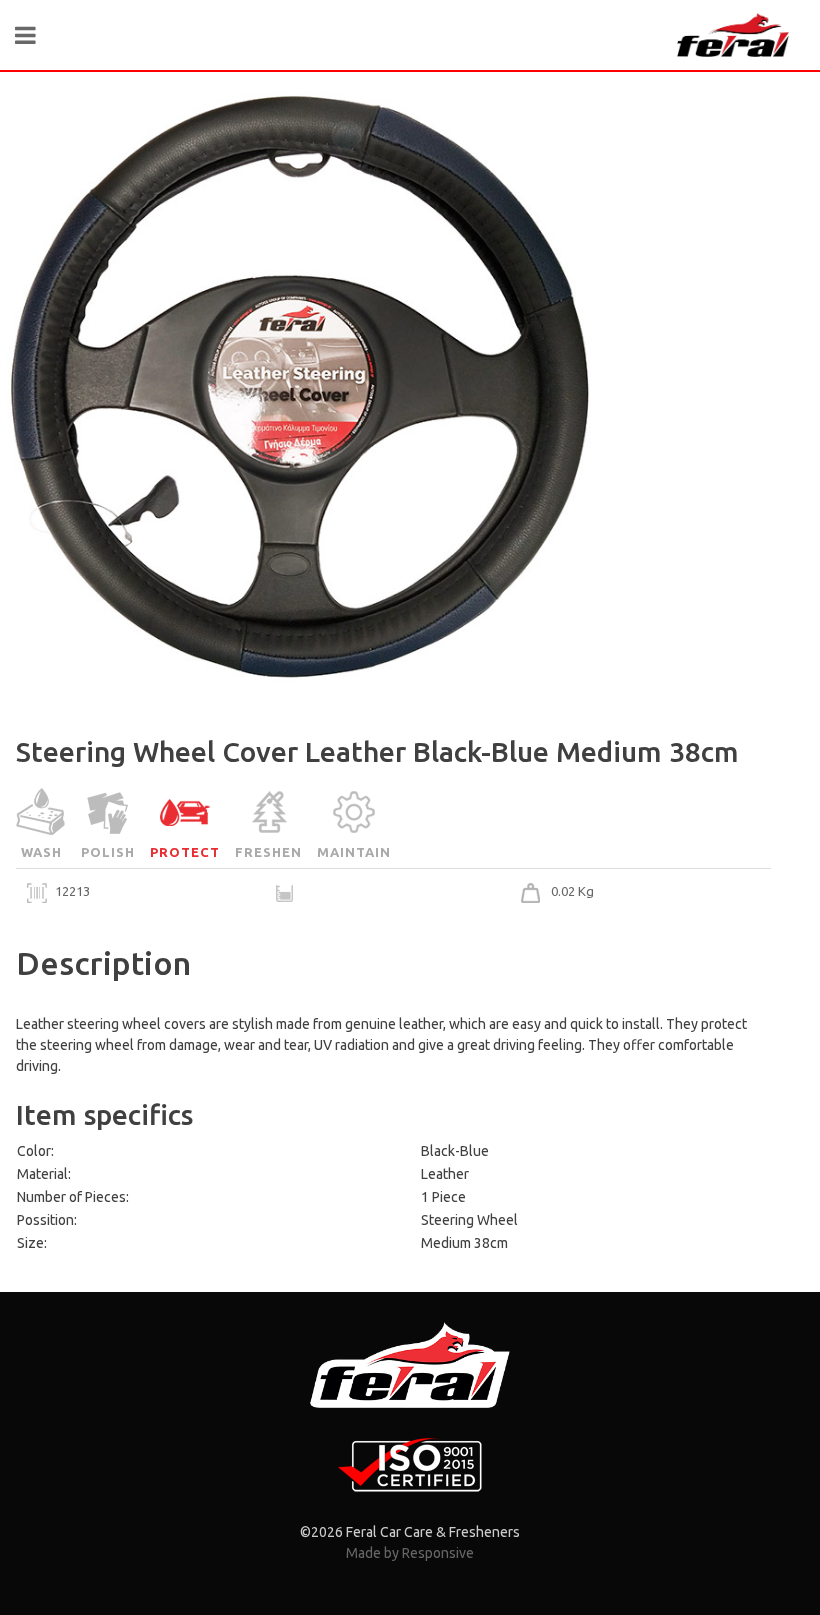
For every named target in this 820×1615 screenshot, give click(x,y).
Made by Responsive (410, 1553)
